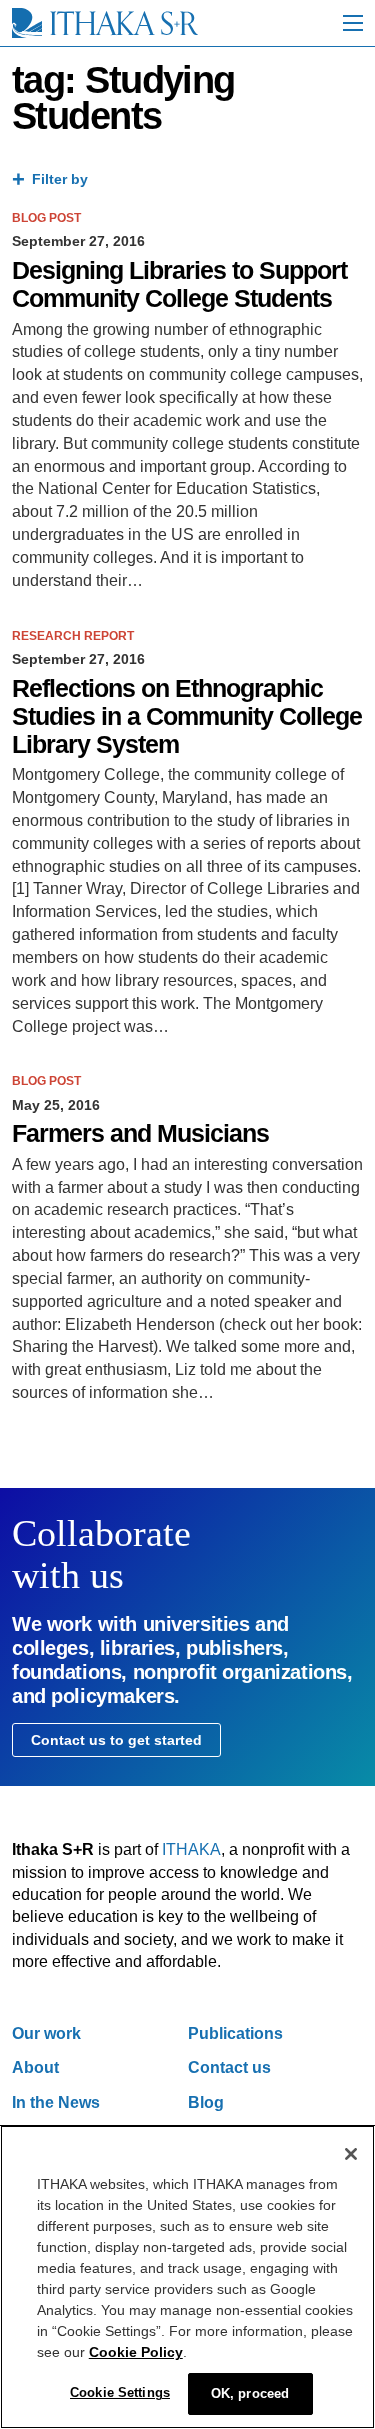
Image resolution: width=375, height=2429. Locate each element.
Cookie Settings (120, 2392)
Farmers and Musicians (140, 1133)
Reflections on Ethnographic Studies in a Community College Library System (187, 716)
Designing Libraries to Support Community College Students (179, 284)
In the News (56, 2102)
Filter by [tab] (60, 179)
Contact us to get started (116, 1740)
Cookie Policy (136, 2352)
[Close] (351, 2154)
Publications (235, 2033)
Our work (46, 2033)
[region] (187, 2277)
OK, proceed (250, 2393)
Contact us (229, 2067)
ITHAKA (191, 1849)
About (35, 2067)
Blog (206, 2102)
